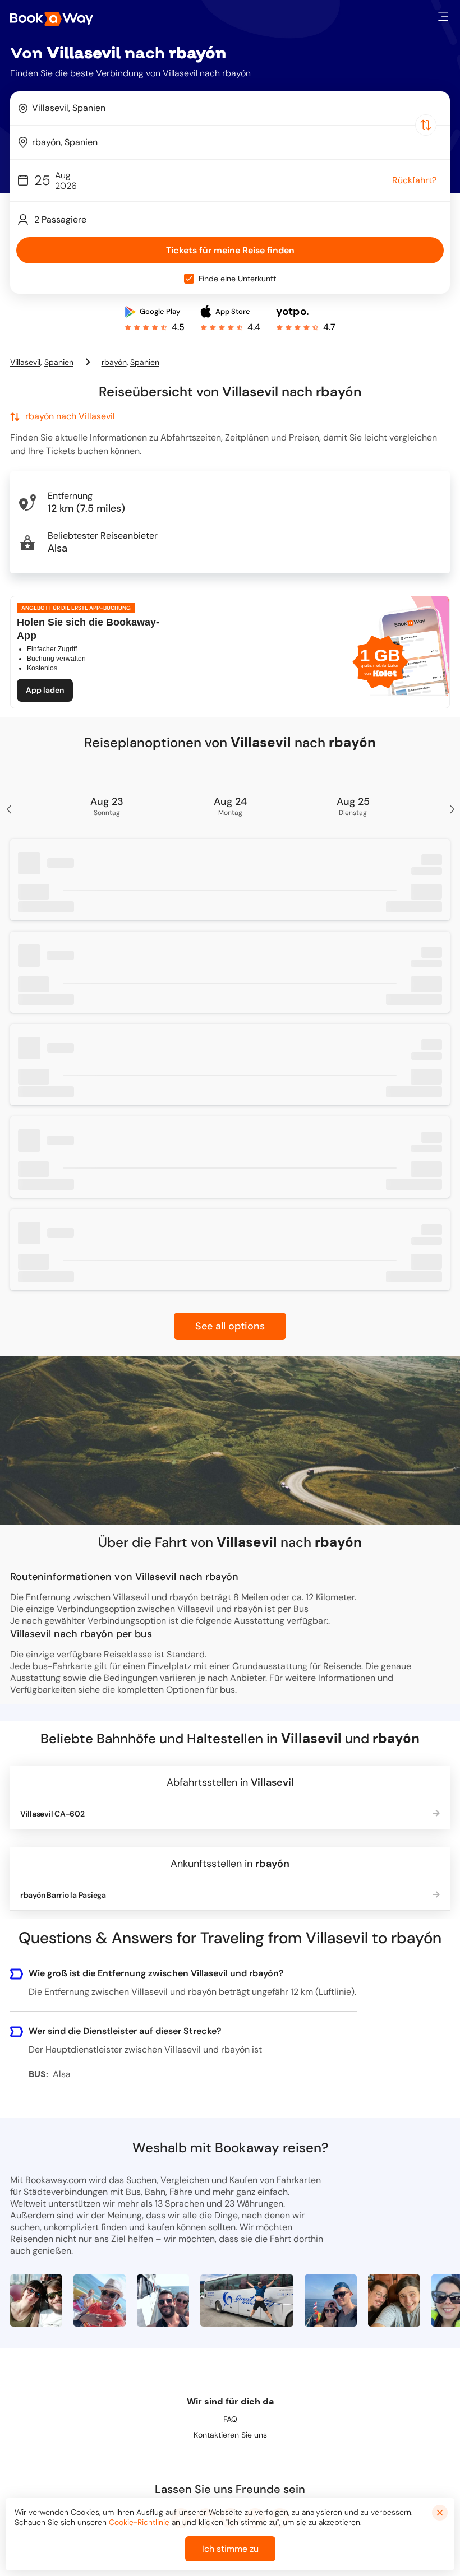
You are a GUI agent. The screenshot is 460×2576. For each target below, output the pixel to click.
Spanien (59, 362)
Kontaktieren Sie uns (230, 2435)
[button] (443, 17)
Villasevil (25, 362)
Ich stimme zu (230, 2549)
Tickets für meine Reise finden (230, 250)
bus (227, 1690)
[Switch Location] (426, 125)
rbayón (114, 362)
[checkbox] (189, 279)
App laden (45, 690)
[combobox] (230, 108)
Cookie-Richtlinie (139, 2522)
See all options (230, 1326)
